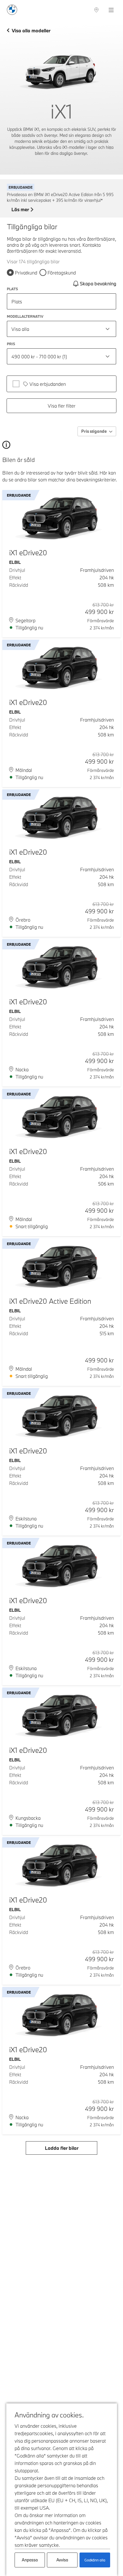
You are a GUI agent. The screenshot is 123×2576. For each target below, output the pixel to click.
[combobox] (61, 329)
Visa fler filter (62, 406)
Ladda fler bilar (62, 2148)
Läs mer (20, 210)
